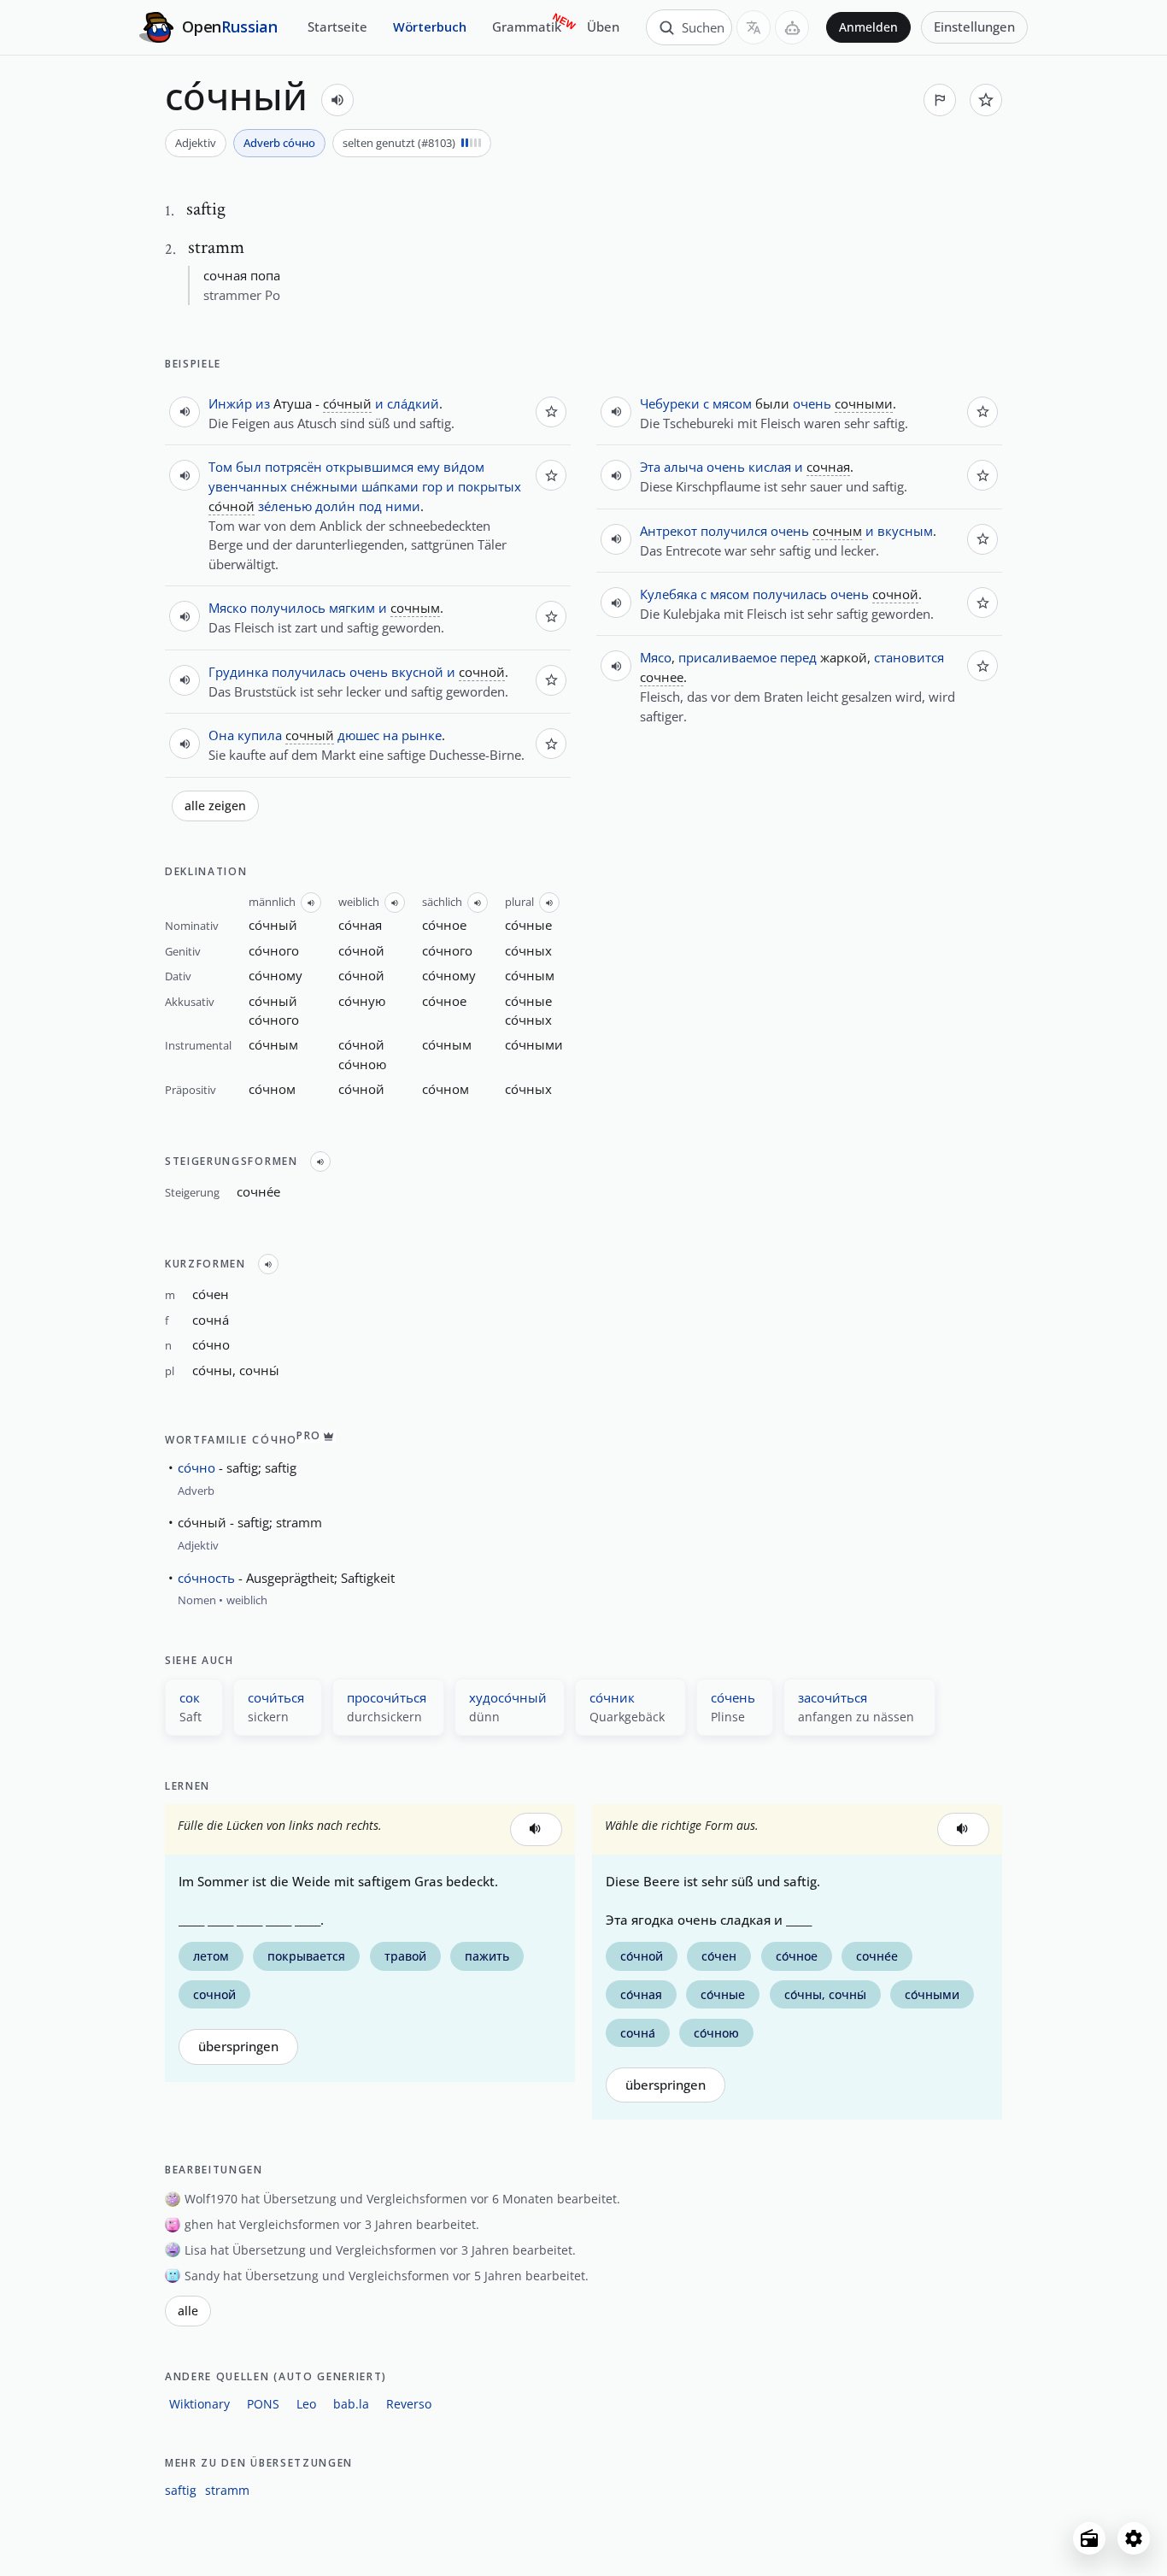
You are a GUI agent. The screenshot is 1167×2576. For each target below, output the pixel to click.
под (370, 506)
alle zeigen (215, 806)
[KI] (792, 27)
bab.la (351, 2404)
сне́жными (324, 486)
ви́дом (464, 467)
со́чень (733, 1697)
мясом (732, 403)
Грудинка (238, 672)
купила (260, 735)
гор (432, 486)
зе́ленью (285, 506)
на (390, 735)
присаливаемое (727, 657)
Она (221, 735)
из (263, 403)
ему (428, 467)
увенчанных (248, 486)
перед (798, 657)
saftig (181, 2490)
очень (369, 672)
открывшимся (369, 467)
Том (220, 467)
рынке (422, 735)
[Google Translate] (754, 27)
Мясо (656, 657)
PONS (263, 2404)
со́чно (196, 1467)
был (249, 467)
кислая (770, 467)
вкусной (417, 672)
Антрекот (669, 531)
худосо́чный (508, 1697)
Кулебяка (669, 594)
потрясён (293, 467)
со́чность (206, 1578)
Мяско (228, 608)
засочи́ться (833, 1697)
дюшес (358, 735)
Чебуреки (670, 403)
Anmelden (868, 27)
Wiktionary (199, 2404)
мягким (352, 608)
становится (909, 657)
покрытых (490, 486)
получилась (309, 672)
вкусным (905, 531)
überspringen (238, 2047)
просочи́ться (387, 1697)
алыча (683, 467)
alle (188, 2311)
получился (734, 531)
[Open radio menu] (1089, 2538)
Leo (306, 2404)
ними (403, 506)
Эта (650, 467)
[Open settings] (1134, 2538)
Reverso (409, 2404)
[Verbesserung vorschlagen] (940, 100)
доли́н (335, 506)
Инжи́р (230, 403)
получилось (288, 608)
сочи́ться (276, 1697)
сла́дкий (413, 403)
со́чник (612, 1697)
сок (190, 1697)
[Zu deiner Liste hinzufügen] (986, 100)
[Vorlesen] (337, 100)
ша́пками (390, 486)
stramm (227, 2490)
